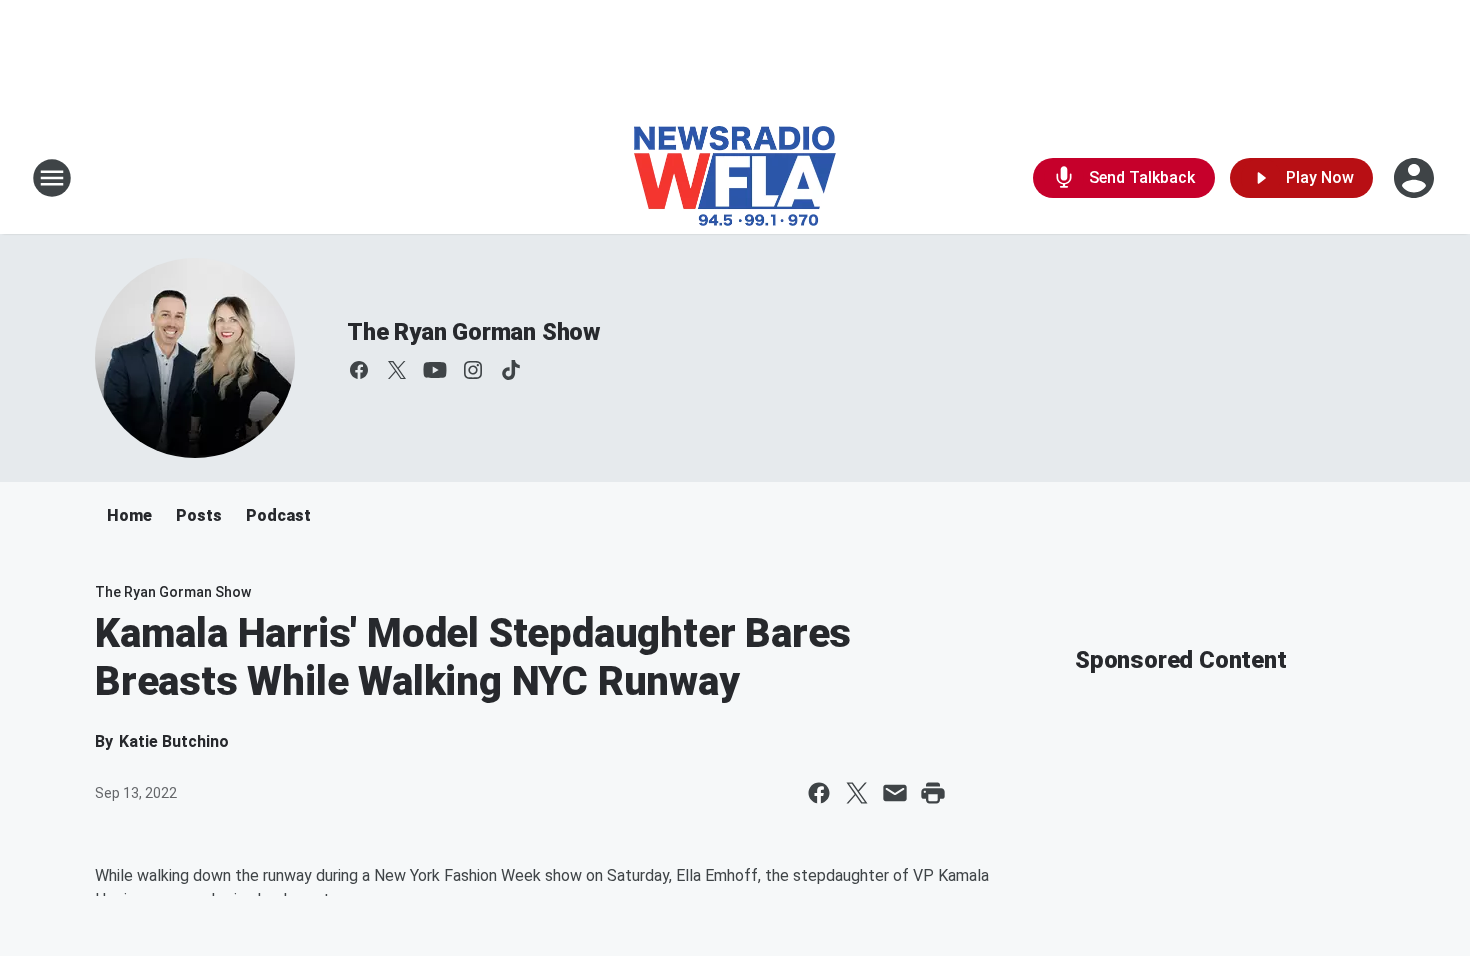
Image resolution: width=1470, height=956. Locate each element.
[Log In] (1416, 178)
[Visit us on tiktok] (511, 370)
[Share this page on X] (857, 793)
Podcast (278, 515)
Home (129, 515)
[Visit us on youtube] (435, 370)
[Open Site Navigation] (52, 178)
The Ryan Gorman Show (473, 332)
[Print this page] (933, 793)
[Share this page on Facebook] (819, 793)
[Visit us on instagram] (473, 370)
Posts (199, 515)
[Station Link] (735, 178)
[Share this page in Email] (895, 793)
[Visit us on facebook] (359, 370)
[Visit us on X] (397, 370)
